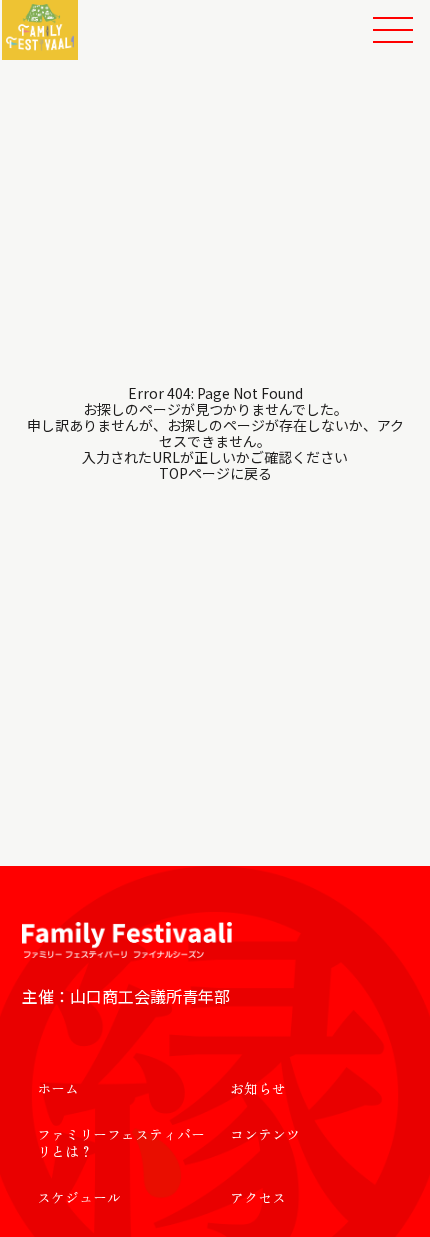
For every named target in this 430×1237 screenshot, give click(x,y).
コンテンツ (265, 1134)
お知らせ (258, 1088)
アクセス (258, 1197)
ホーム (58, 1088)
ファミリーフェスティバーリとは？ (121, 1142)
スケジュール (79, 1197)
